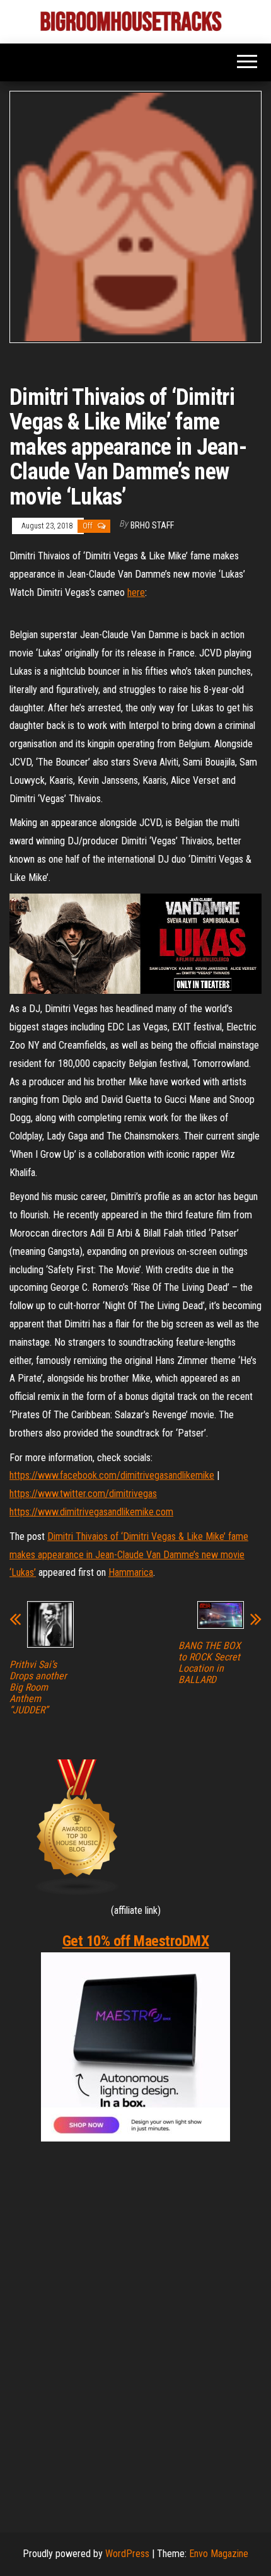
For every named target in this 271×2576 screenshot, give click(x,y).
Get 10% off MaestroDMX (135, 1941)
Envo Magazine (219, 2554)
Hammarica (131, 1572)
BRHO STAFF (152, 525)
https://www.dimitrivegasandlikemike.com (91, 1512)
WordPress (127, 2554)
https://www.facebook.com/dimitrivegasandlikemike (112, 1475)
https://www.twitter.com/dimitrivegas (83, 1494)
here (136, 592)
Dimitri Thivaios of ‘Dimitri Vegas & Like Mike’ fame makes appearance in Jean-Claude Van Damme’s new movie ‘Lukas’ (129, 1555)
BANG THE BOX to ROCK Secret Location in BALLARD (210, 1663)
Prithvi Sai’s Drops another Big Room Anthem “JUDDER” (38, 1687)
